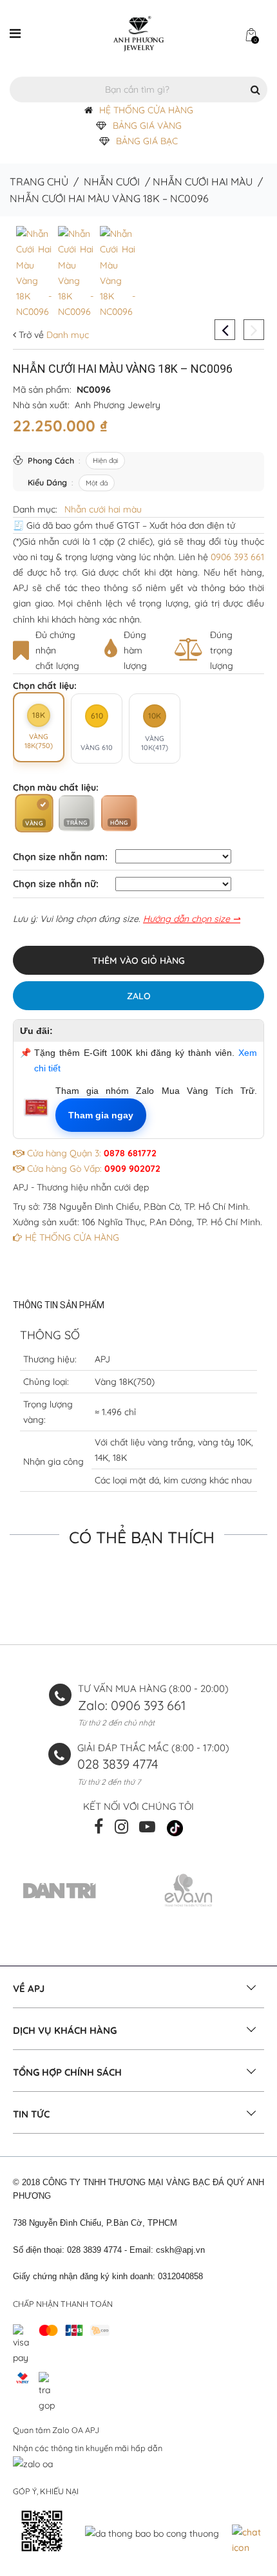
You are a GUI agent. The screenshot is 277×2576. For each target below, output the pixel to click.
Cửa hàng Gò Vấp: (92, 1169)
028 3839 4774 (118, 1764)
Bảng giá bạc (147, 141)
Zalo (139, 996)
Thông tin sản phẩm (59, 1305)
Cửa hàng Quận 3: (91, 1153)
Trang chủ (39, 182)
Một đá (97, 483)
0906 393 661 (237, 557)
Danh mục (66, 335)
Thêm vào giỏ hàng (138, 961)
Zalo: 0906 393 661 (132, 1705)
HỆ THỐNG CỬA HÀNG (146, 110)
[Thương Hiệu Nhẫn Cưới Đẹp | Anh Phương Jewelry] (138, 33)
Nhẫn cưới (112, 182)
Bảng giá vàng (147, 126)
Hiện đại (105, 460)
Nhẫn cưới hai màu (203, 182)
